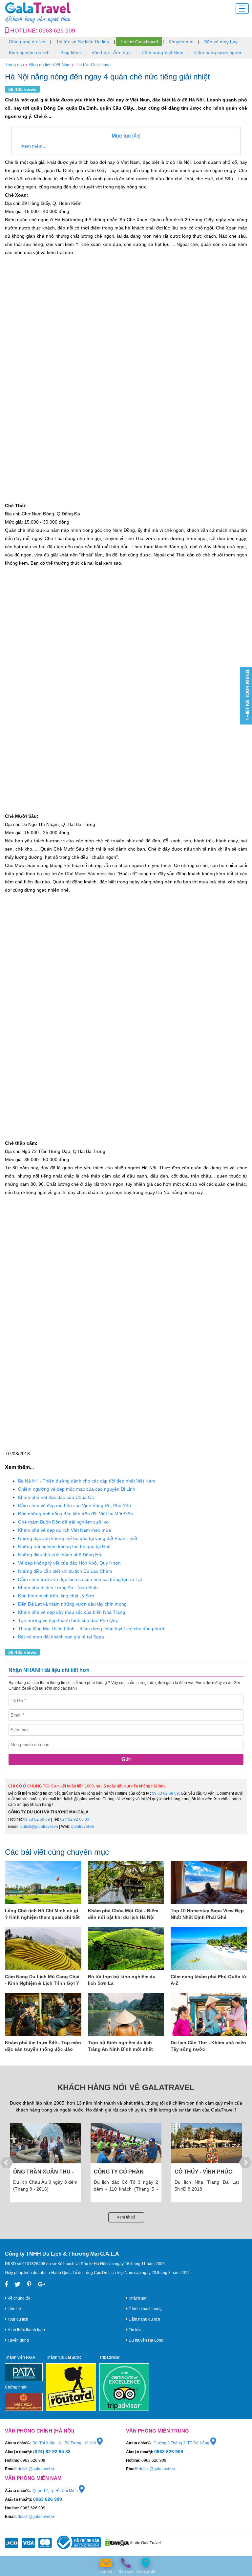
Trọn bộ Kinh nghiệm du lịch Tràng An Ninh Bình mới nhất (120, 2046)
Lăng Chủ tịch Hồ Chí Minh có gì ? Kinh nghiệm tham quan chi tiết (42, 1914)
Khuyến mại (181, 42)
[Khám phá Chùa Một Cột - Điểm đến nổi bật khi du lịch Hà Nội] (126, 1883)
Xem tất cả (126, 2217)
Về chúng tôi (18, 2298)
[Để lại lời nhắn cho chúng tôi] (106, 2563)
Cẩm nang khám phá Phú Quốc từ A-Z (209, 1980)
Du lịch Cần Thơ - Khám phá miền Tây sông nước (208, 2046)
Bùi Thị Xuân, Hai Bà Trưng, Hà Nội (65, 2443)
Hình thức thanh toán (26, 2330)
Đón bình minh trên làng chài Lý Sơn (56, 1596)
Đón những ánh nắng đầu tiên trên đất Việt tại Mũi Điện (75, 1514)
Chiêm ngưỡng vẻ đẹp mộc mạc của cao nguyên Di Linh (77, 1489)
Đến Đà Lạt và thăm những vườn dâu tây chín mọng (72, 1604)
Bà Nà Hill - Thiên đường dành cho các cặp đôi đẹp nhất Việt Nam (87, 1481)
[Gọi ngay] (126, 2563)
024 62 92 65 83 (75, 1819)
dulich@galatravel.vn (39, 1827)
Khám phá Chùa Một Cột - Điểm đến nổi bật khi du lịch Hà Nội (123, 1914)
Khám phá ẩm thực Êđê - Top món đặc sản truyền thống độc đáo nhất (43, 2046)
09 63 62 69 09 (165, 1793)
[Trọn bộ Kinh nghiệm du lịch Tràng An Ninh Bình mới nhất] (126, 2014)
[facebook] (6, 2284)
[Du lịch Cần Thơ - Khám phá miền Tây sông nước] (209, 2014)
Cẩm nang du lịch (27, 42)
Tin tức (134, 2330)
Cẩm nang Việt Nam (162, 53)
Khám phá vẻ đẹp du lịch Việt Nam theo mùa (64, 1530)
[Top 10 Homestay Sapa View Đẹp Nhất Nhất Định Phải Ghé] (209, 1883)
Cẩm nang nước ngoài (218, 53)
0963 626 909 (57, 31)
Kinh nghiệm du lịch (29, 53)
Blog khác (71, 53)
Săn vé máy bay (221, 42)
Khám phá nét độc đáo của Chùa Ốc (56, 1497)
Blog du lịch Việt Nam (50, 65)
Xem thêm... (34, 146)
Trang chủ (14, 65)
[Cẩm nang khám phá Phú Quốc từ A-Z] (209, 1948)
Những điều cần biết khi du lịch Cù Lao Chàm (65, 1571)
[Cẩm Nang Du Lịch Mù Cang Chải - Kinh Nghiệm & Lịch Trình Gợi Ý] (43, 1948)
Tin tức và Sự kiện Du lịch (83, 42)
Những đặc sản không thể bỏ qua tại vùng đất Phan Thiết (78, 1538)
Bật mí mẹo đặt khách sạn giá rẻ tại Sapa (61, 1637)
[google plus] (42, 2284)
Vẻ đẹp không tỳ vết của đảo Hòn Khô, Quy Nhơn (69, 1563)
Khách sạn (138, 2298)
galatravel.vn (83, 1827)
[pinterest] (29, 2284)
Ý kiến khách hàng (145, 2309)
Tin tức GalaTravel (139, 42)
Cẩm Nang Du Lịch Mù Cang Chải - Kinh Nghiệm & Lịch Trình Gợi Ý (42, 1980)
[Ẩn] (126, 136)
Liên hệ (14, 2309)
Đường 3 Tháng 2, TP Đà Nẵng (182, 2443)
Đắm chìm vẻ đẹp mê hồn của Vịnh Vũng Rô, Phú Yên (74, 1505)
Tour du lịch (17, 2319)
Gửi (126, 1759)
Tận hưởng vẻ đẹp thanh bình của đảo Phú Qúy (68, 1620)
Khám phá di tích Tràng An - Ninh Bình (58, 1588)
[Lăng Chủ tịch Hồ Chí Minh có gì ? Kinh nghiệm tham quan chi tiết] (43, 1883)
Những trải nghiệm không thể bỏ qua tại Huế (64, 1547)
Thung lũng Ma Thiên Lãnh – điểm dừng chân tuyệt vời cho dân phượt (91, 1629)
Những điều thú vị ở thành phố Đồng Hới (60, 1555)
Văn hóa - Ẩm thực (111, 53)
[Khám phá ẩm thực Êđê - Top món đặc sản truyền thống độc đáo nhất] (43, 2014)
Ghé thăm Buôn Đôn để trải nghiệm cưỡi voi (64, 1522)
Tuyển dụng (18, 2340)
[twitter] (17, 2284)
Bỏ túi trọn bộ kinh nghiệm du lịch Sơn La (122, 1980)
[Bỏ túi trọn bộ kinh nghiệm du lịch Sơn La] (126, 1948)
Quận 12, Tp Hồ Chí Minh (56, 2491)
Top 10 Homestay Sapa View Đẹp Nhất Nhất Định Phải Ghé (207, 1914)
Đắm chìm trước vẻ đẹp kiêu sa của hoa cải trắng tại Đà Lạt (80, 1579)
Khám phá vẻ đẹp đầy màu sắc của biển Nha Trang (72, 1612)
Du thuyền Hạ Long (146, 2340)
